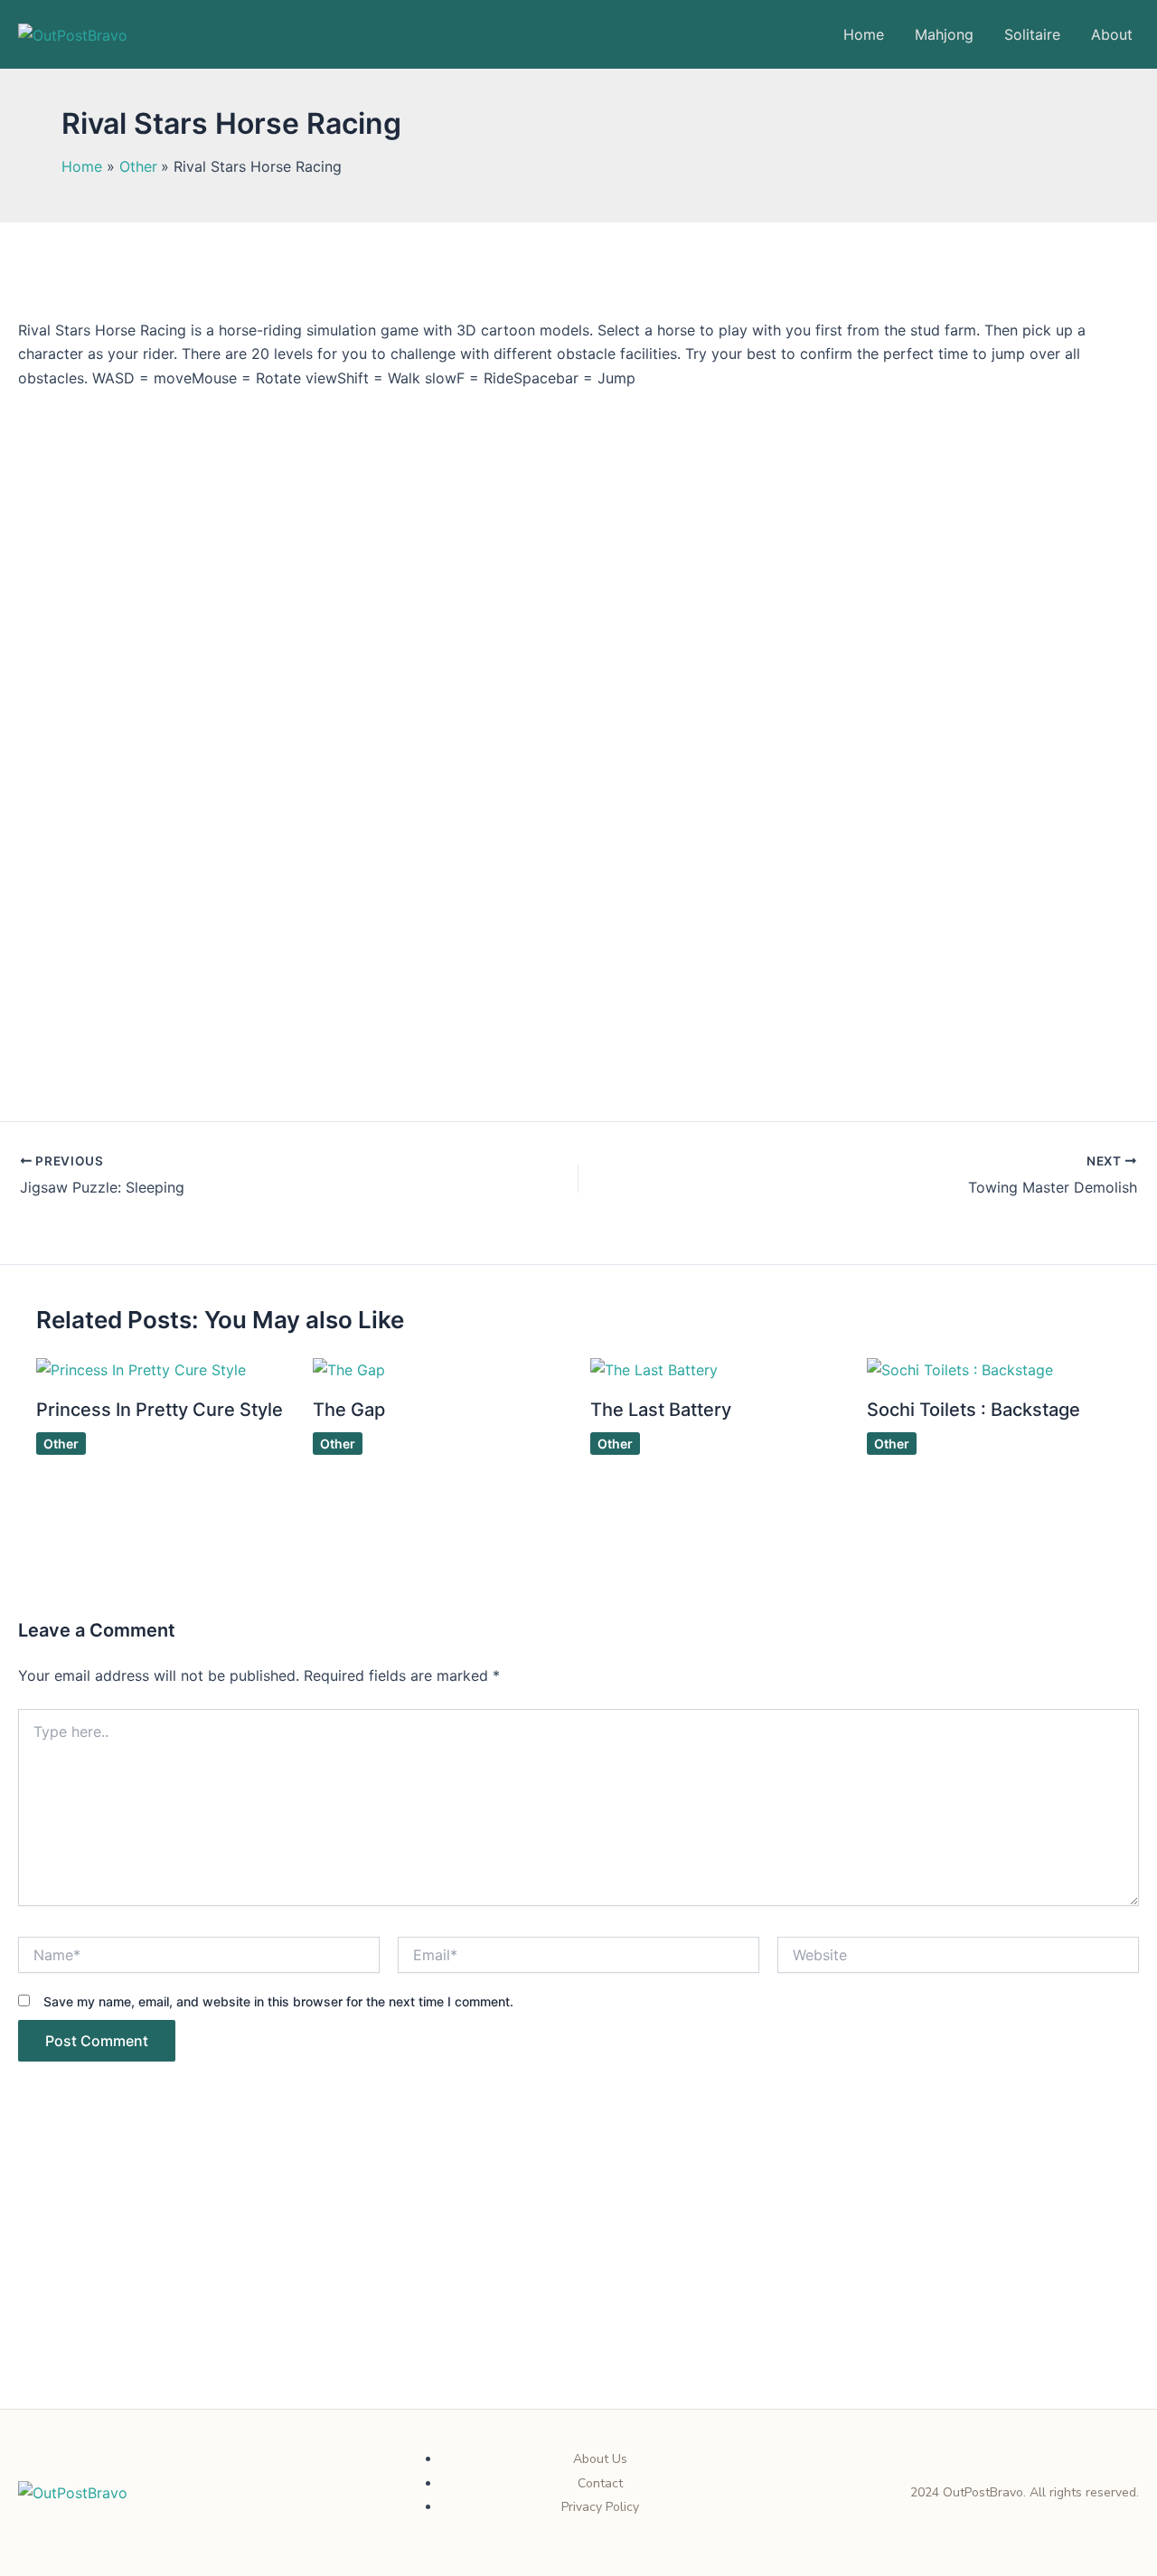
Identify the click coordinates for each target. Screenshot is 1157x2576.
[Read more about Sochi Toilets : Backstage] (960, 1368)
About (1112, 34)
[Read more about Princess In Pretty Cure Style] (141, 1368)
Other (61, 1444)
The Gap (349, 1410)
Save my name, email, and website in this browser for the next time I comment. (278, 2001)
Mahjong (944, 34)
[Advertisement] (578, 2275)
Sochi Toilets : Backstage (974, 1410)
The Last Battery (661, 1410)
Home (864, 34)
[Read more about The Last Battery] (654, 1368)
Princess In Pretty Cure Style (160, 1410)
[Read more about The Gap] (349, 1368)
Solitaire (1032, 34)
